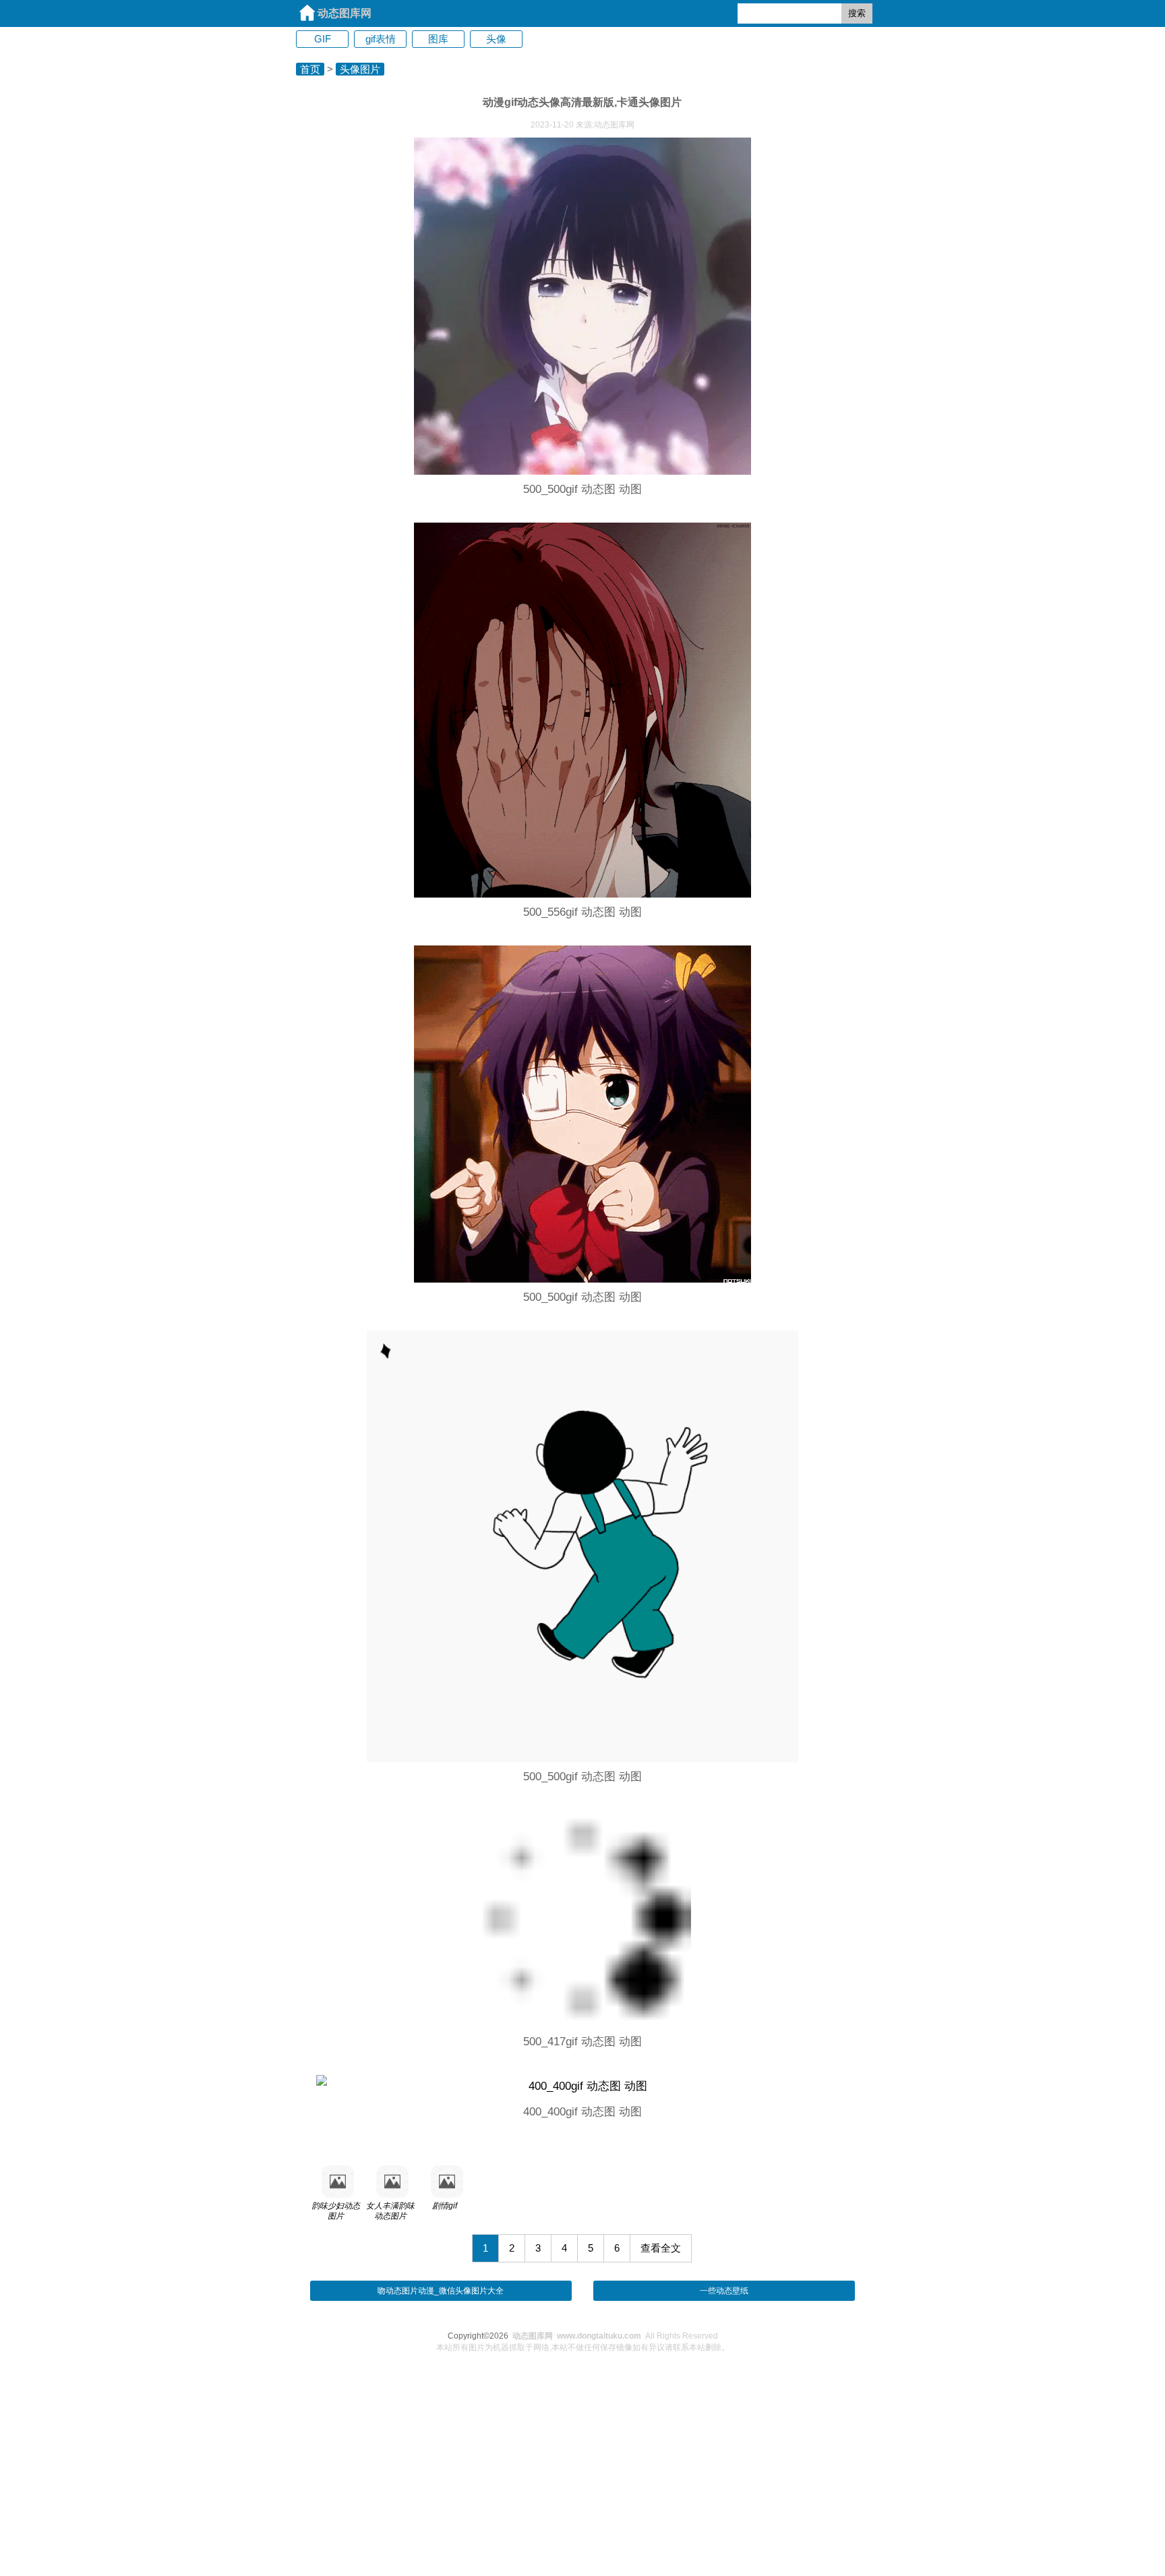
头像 (496, 39)
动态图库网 (345, 13)
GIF (323, 39)
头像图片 (360, 69)
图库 (438, 39)
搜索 (857, 13)
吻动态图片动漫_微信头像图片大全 (441, 2291)
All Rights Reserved (615, 2336)
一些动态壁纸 (724, 2291)
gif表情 (381, 39)
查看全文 (661, 2248)
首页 (310, 69)
